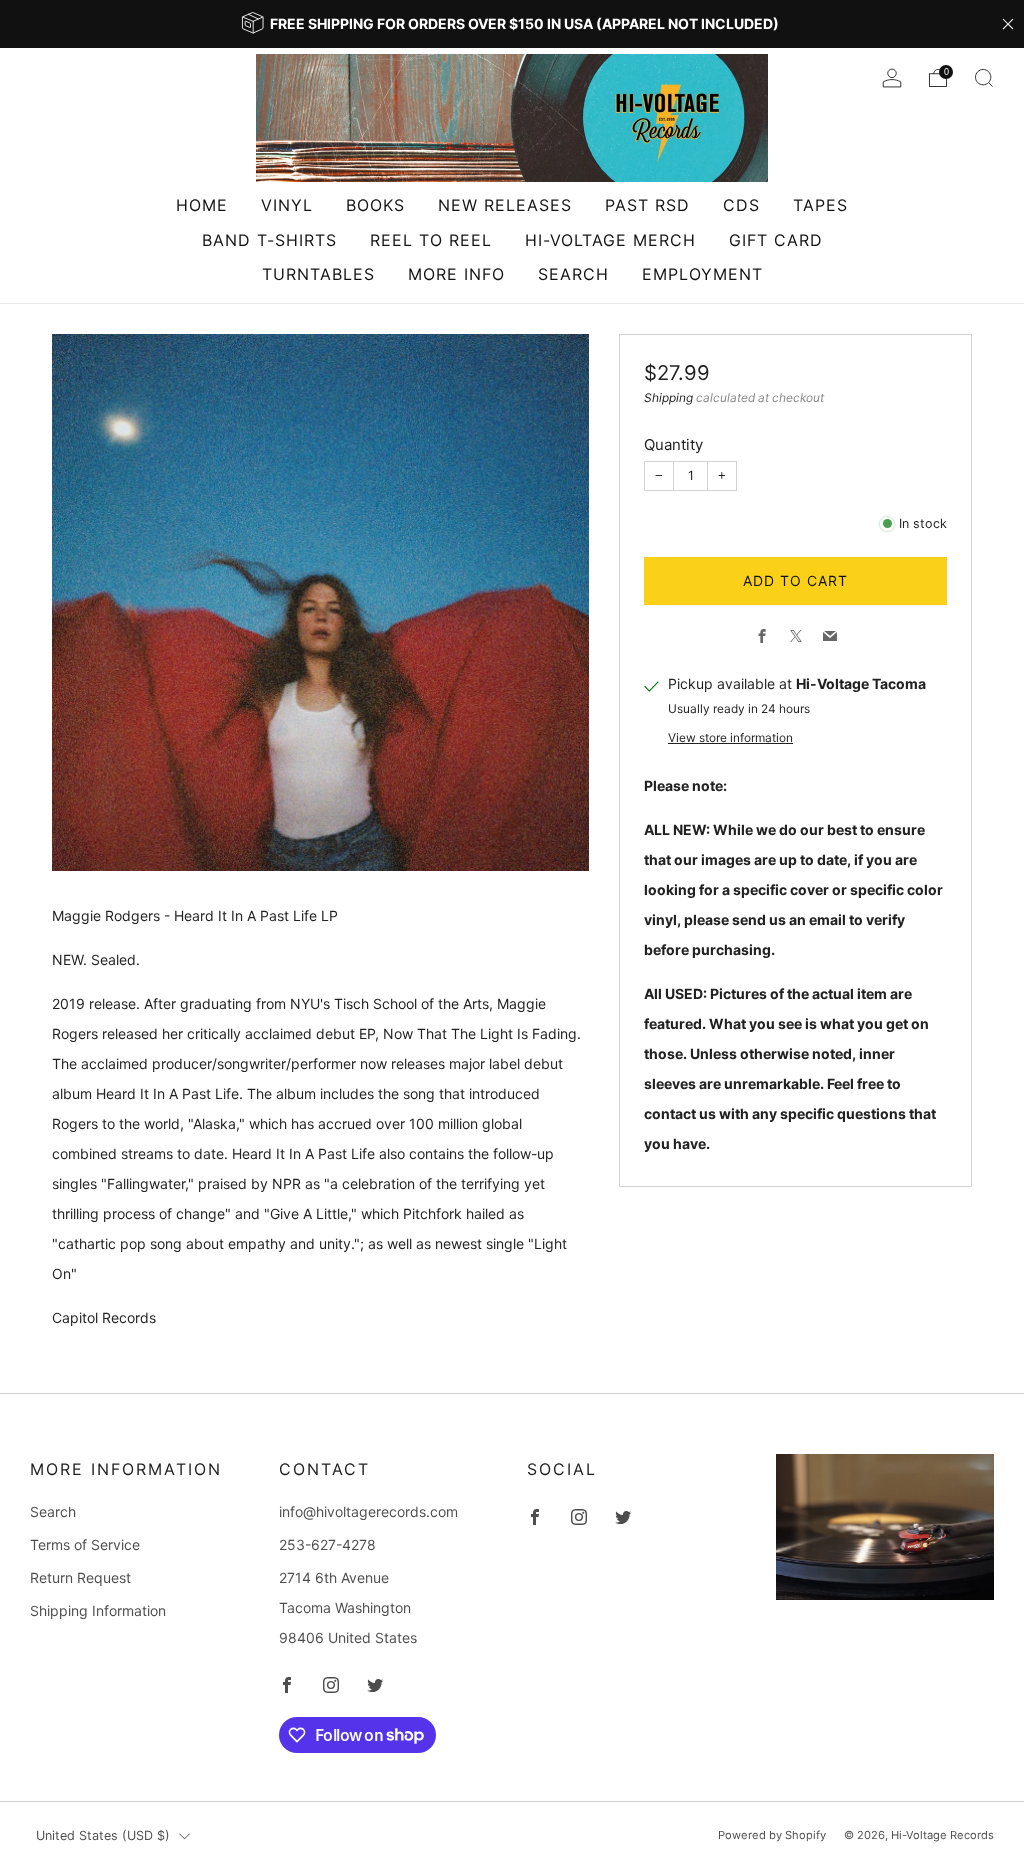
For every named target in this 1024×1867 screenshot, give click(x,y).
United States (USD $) (103, 1835)
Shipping (668, 397)
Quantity (673, 444)
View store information (730, 737)
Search (573, 274)
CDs (741, 205)
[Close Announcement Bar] (1008, 24)
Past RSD (647, 205)
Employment (702, 274)
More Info (456, 274)
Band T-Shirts (269, 240)
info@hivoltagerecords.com (368, 1511)
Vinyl (287, 205)
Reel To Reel (431, 240)
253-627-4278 (327, 1544)
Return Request (80, 1577)
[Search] (984, 78)
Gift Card (776, 240)
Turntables (318, 274)
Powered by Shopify (772, 1835)
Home (202, 205)
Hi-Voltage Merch (610, 240)
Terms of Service (85, 1544)
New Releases (505, 205)
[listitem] (512, 24)
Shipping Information (98, 1610)
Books (375, 205)
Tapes (820, 205)
